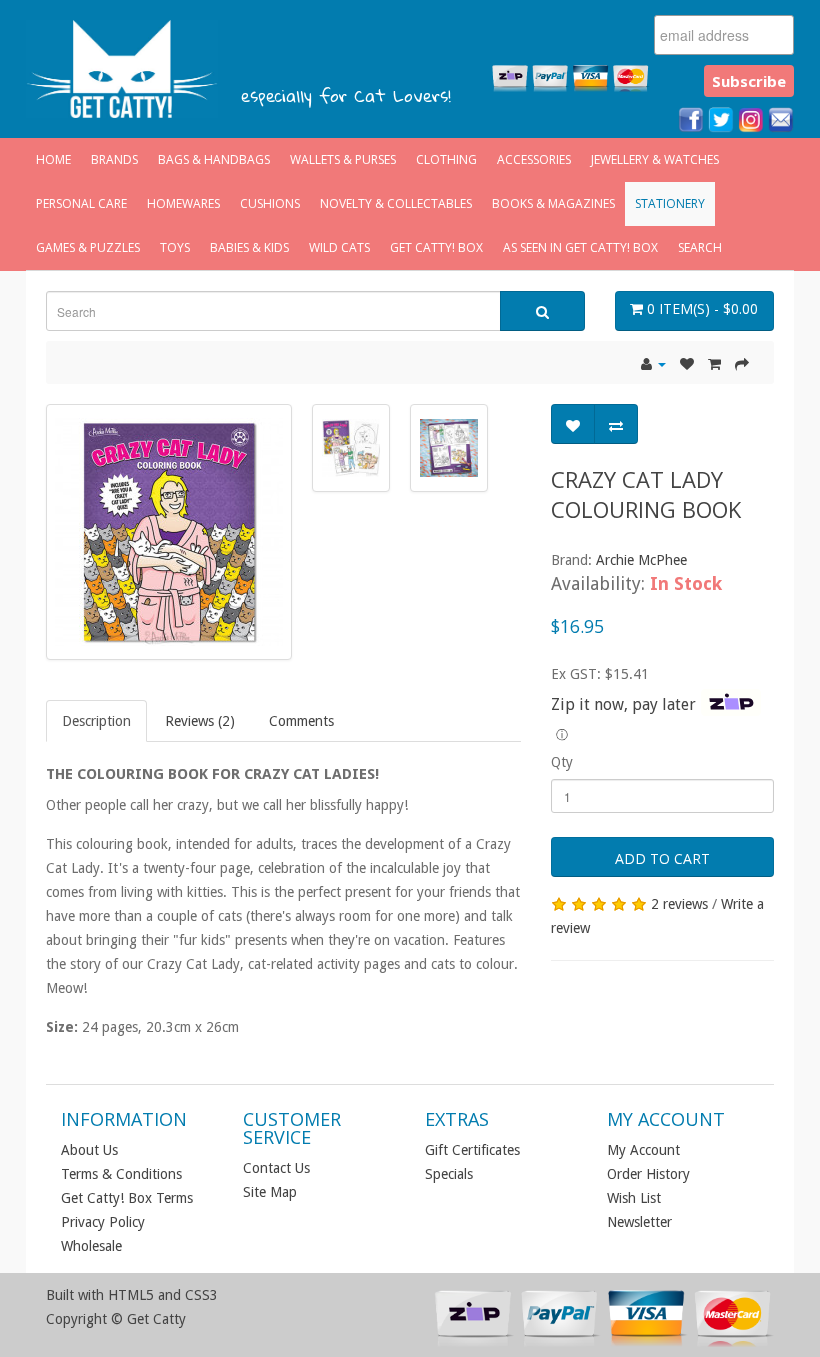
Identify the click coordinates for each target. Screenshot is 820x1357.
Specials (449, 1174)
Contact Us (276, 1168)
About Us (89, 1150)
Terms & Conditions (121, 1174)
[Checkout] (742, 364)
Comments (301, 721)
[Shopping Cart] (714, 364)
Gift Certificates (472, 1150)
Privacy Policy (103, 1222)
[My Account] (653, 364)
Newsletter (639, 1222)
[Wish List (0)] (687, 364)
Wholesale (91, 1246)
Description (96, 721)
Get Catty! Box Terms (127, 1198)
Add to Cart (662, 858)
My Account (643, 1150)
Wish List (634, 1198)
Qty (562, 762)
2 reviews (679, 904)
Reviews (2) (200, 721)
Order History (648, 1174)
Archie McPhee (641, 560)
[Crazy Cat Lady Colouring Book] (169, 532)
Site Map (270, 1192)
